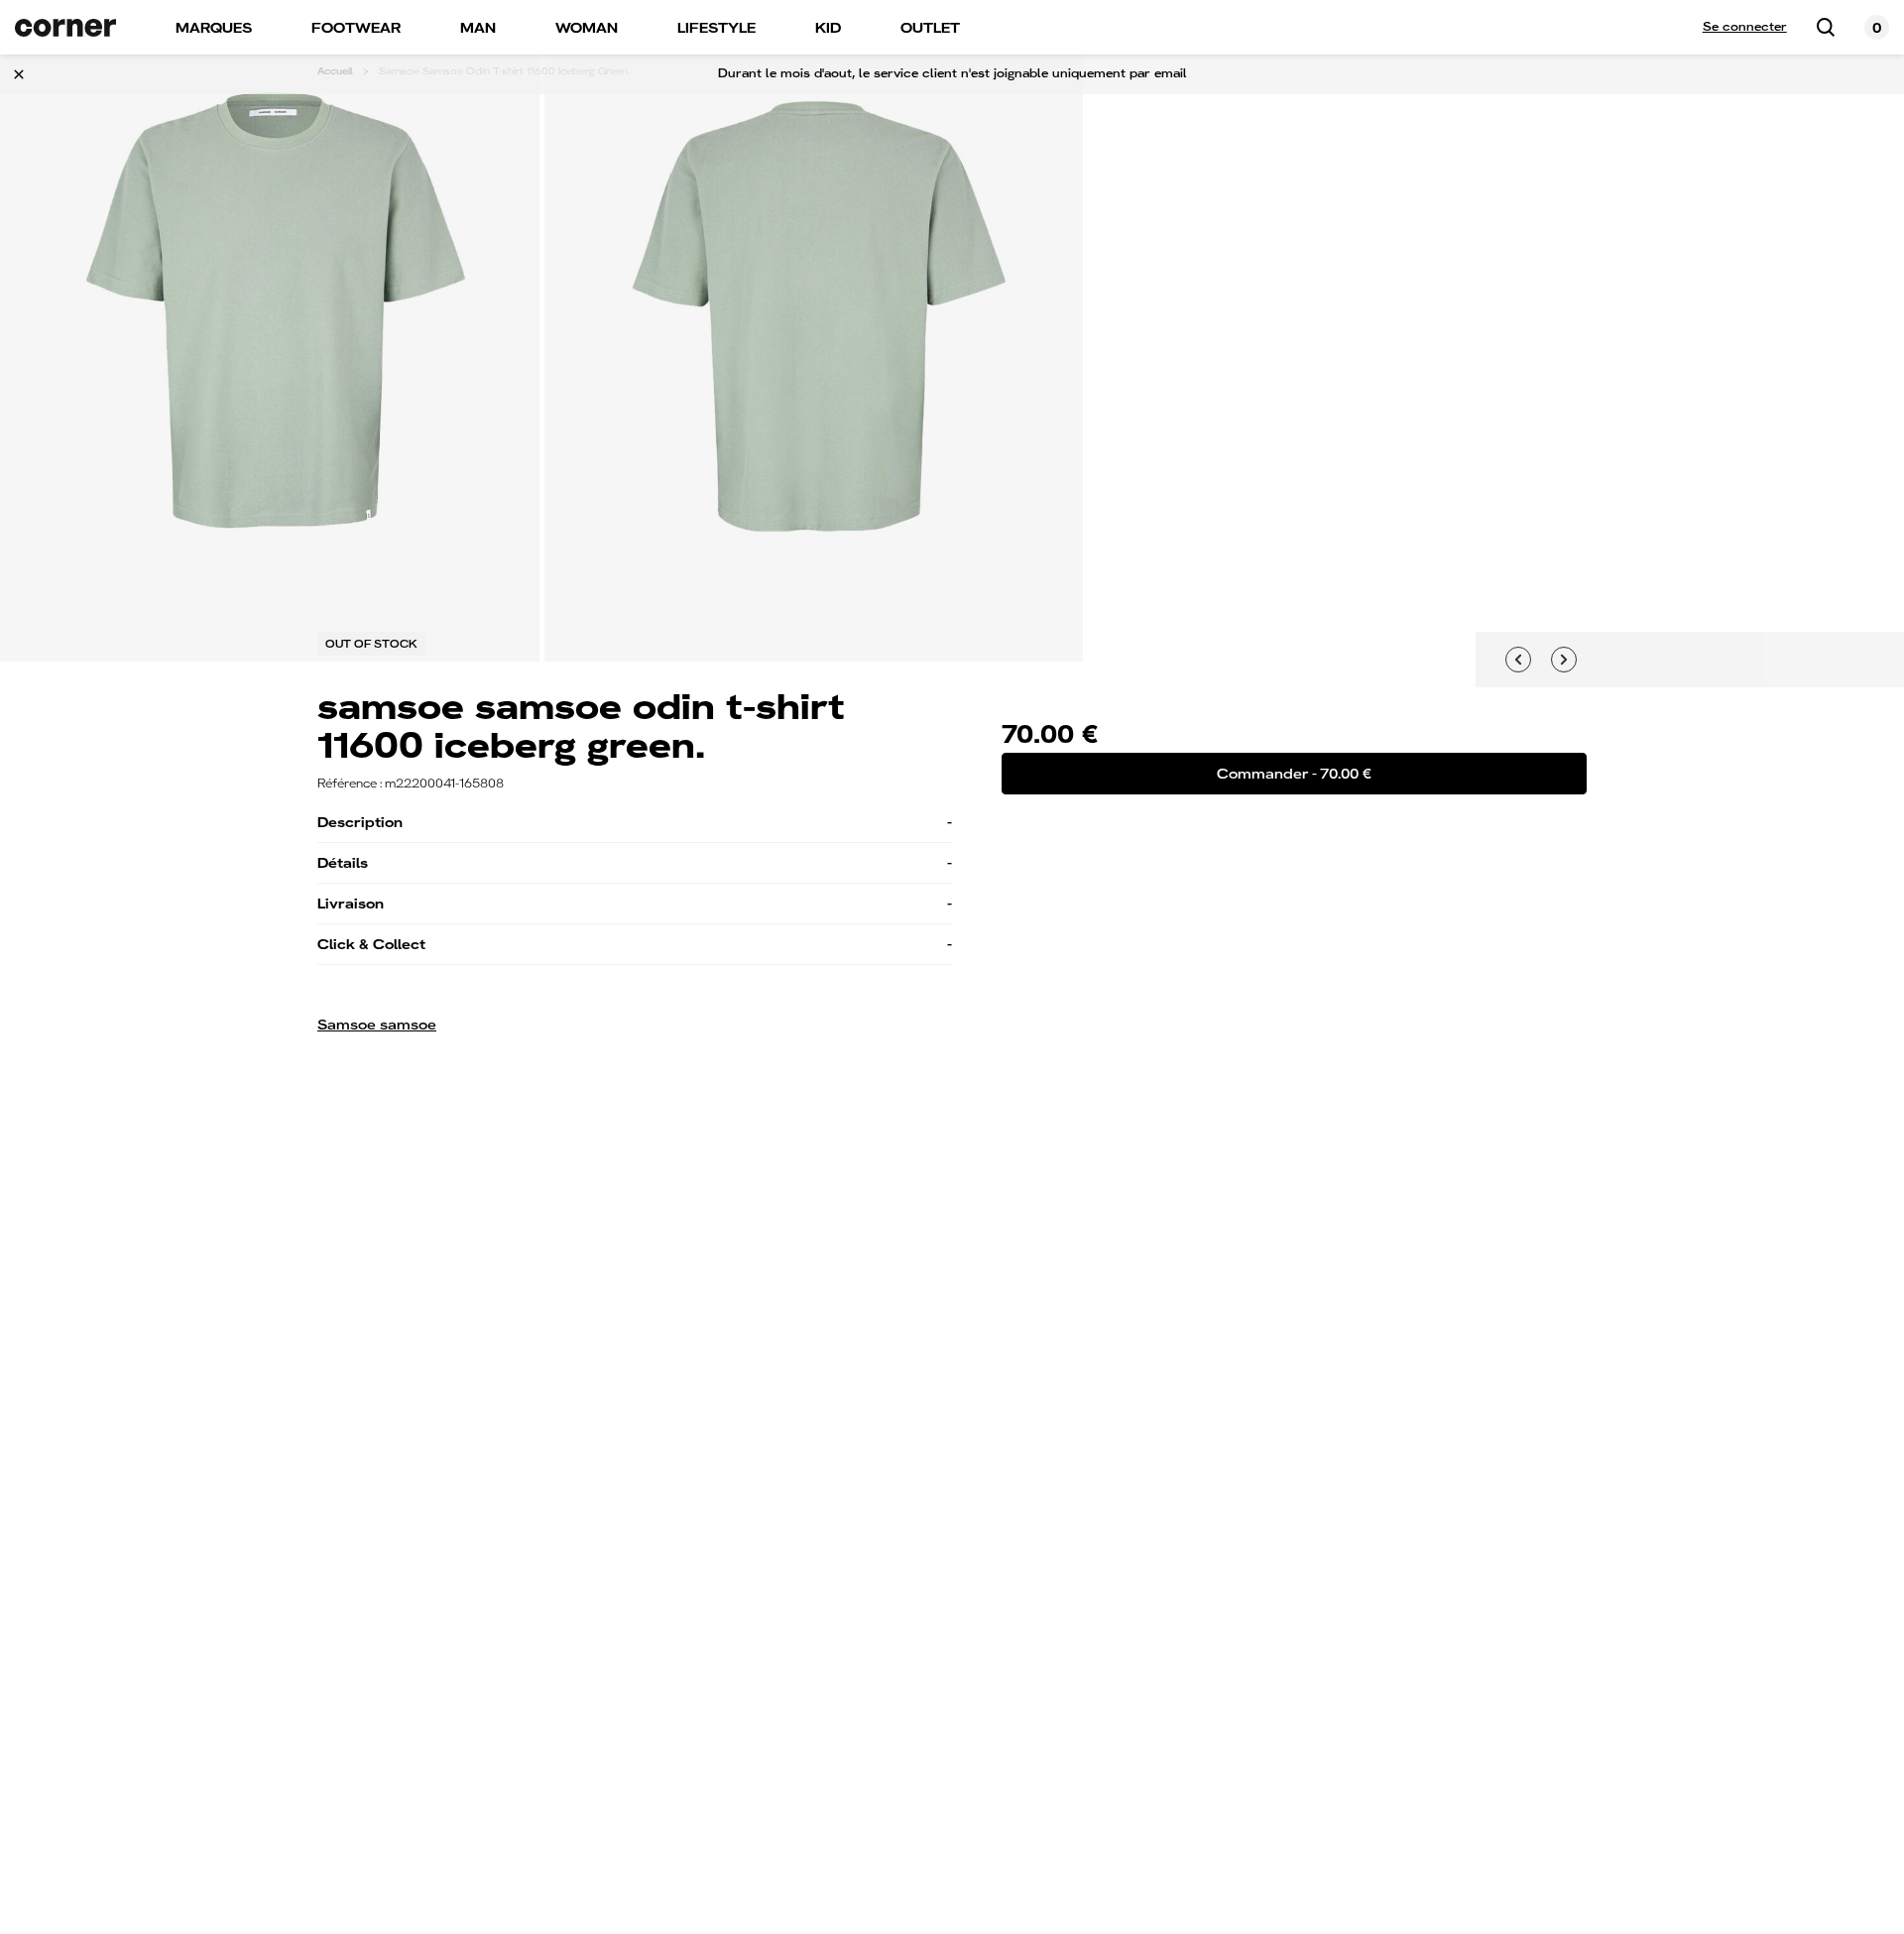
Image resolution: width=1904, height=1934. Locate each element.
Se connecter (1745, 27)
